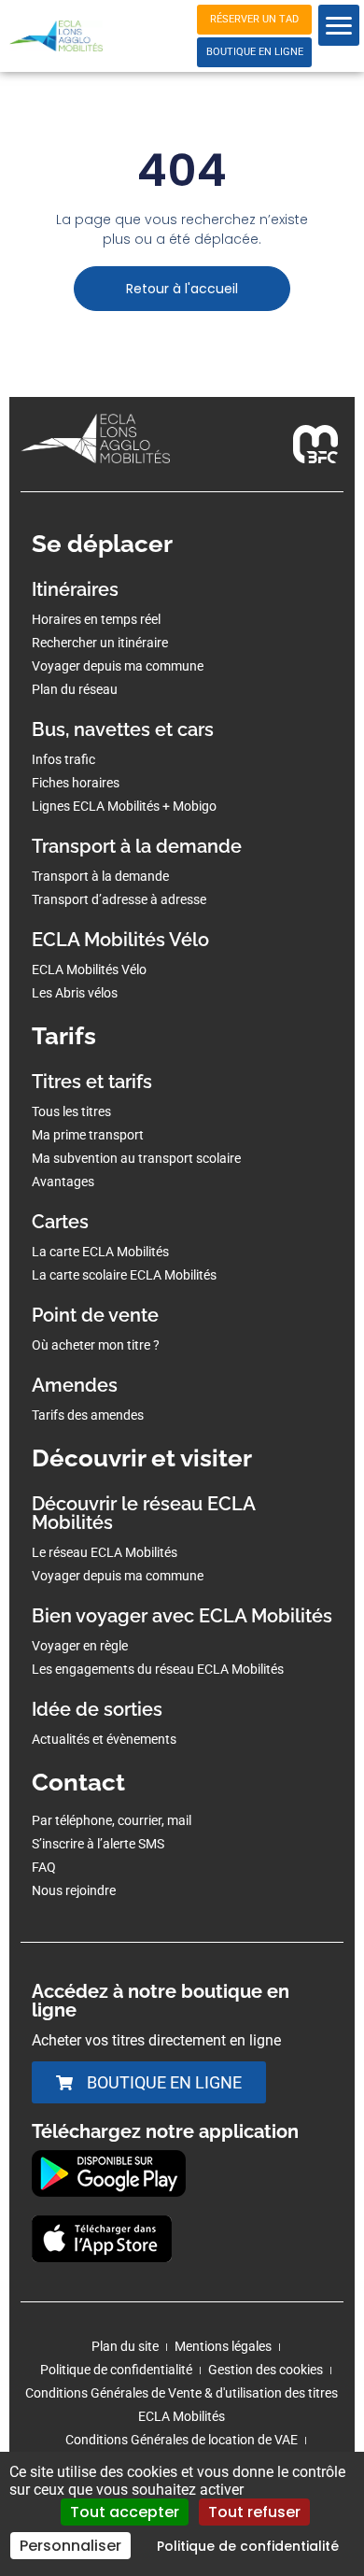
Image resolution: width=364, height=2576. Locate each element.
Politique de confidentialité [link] (248, 2546)
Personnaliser (70, 2546)
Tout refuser (254, 2512)
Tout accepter (125, 2512)
